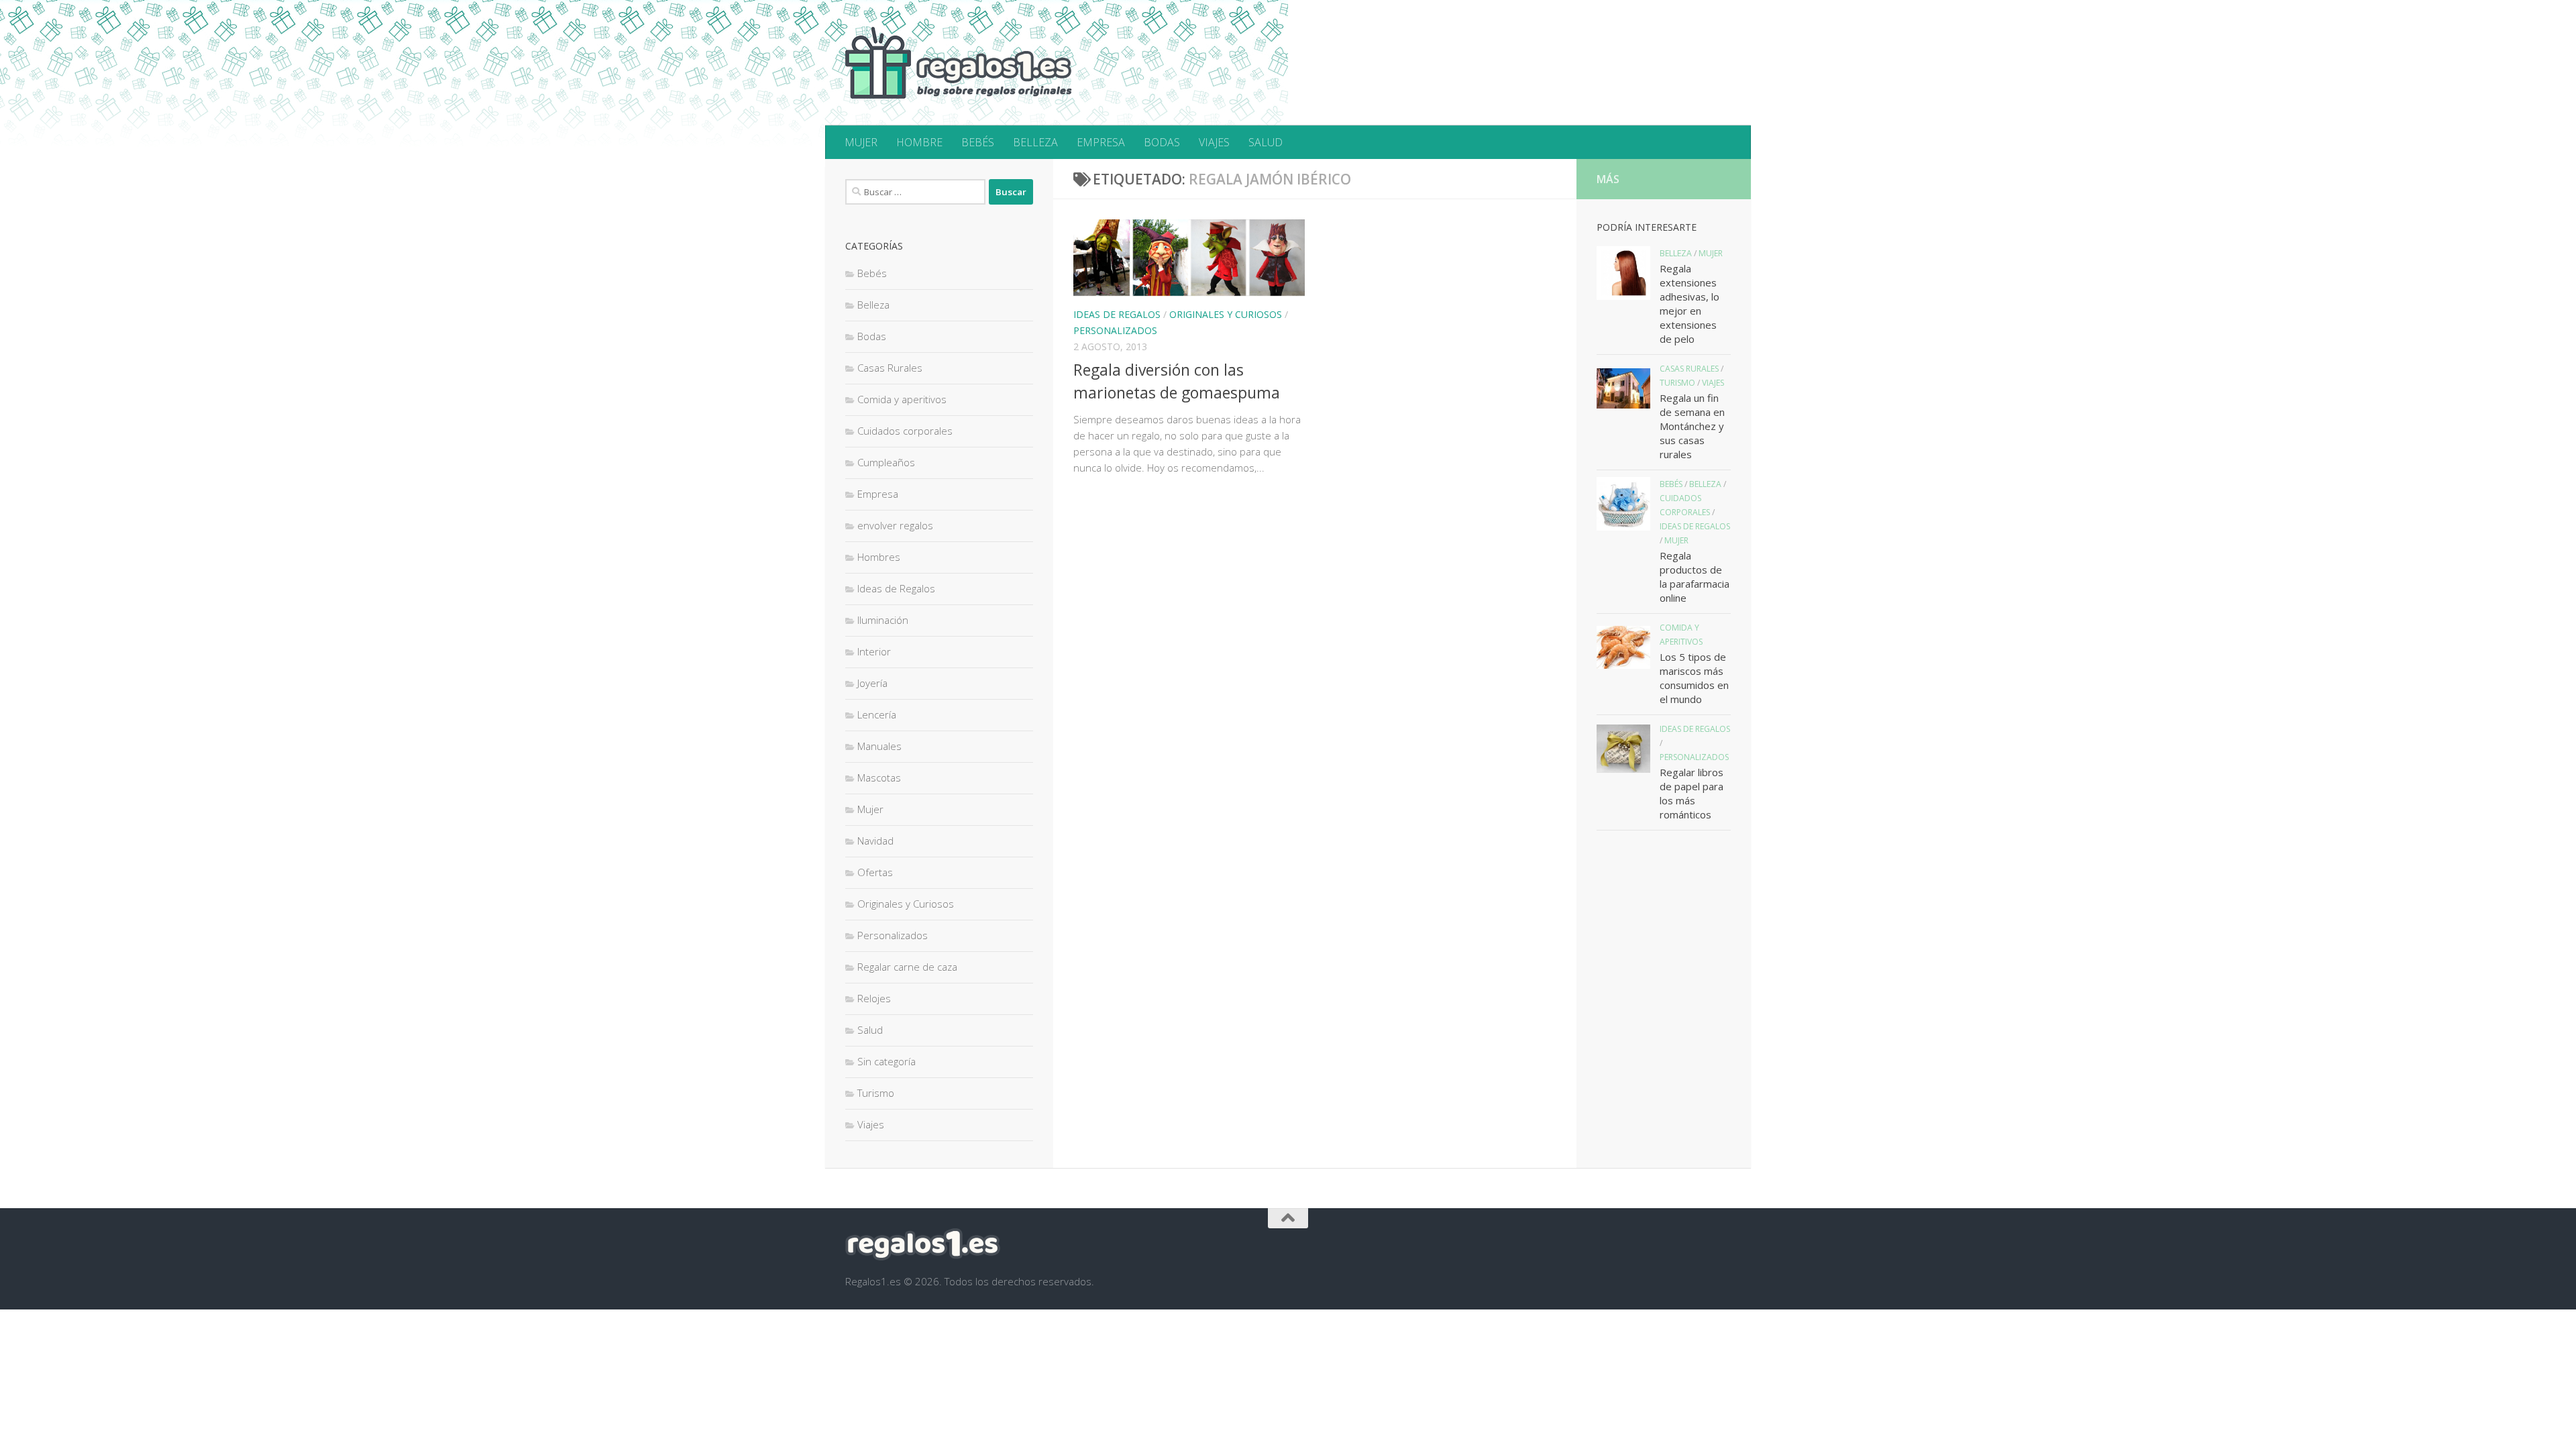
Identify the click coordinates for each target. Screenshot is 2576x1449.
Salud (870, 1030)
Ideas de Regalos (1117, 314)
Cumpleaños (886, 462)
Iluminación (883, 620)
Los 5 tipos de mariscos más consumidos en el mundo (1694, 678)
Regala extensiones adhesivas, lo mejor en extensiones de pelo (1689, 304)
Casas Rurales (890, 368)
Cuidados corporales (905, 431)
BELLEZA (1035, 142)
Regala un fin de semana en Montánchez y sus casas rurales (1692, 426)
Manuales (879, 746)
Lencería (877, 714)
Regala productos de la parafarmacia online (1695, 577)
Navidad (875, 841)
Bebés (872, 273)
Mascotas (879, 777)
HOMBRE (919, 142)
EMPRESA (1101, 142)
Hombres (879, 557)
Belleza (873, 305)
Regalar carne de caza (907, 967)
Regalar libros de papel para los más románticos (1692, 793)
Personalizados (1115, 330)
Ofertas (875, 872)
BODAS (1162, 142)
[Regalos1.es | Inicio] (959, 63)
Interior (874, 651)
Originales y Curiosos (1226, 314)
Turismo (876, 1093)
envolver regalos (895, 525)
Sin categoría (887, 1061)
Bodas (872, 336)
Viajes (871, 1124)
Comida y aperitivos (902, 399)
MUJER (861, 142)
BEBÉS (978, 142)
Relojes (874, 998)
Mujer (870, 809)
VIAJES (1214, 142)
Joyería (872, 683)
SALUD (1266, 142)
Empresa (878, 494)
